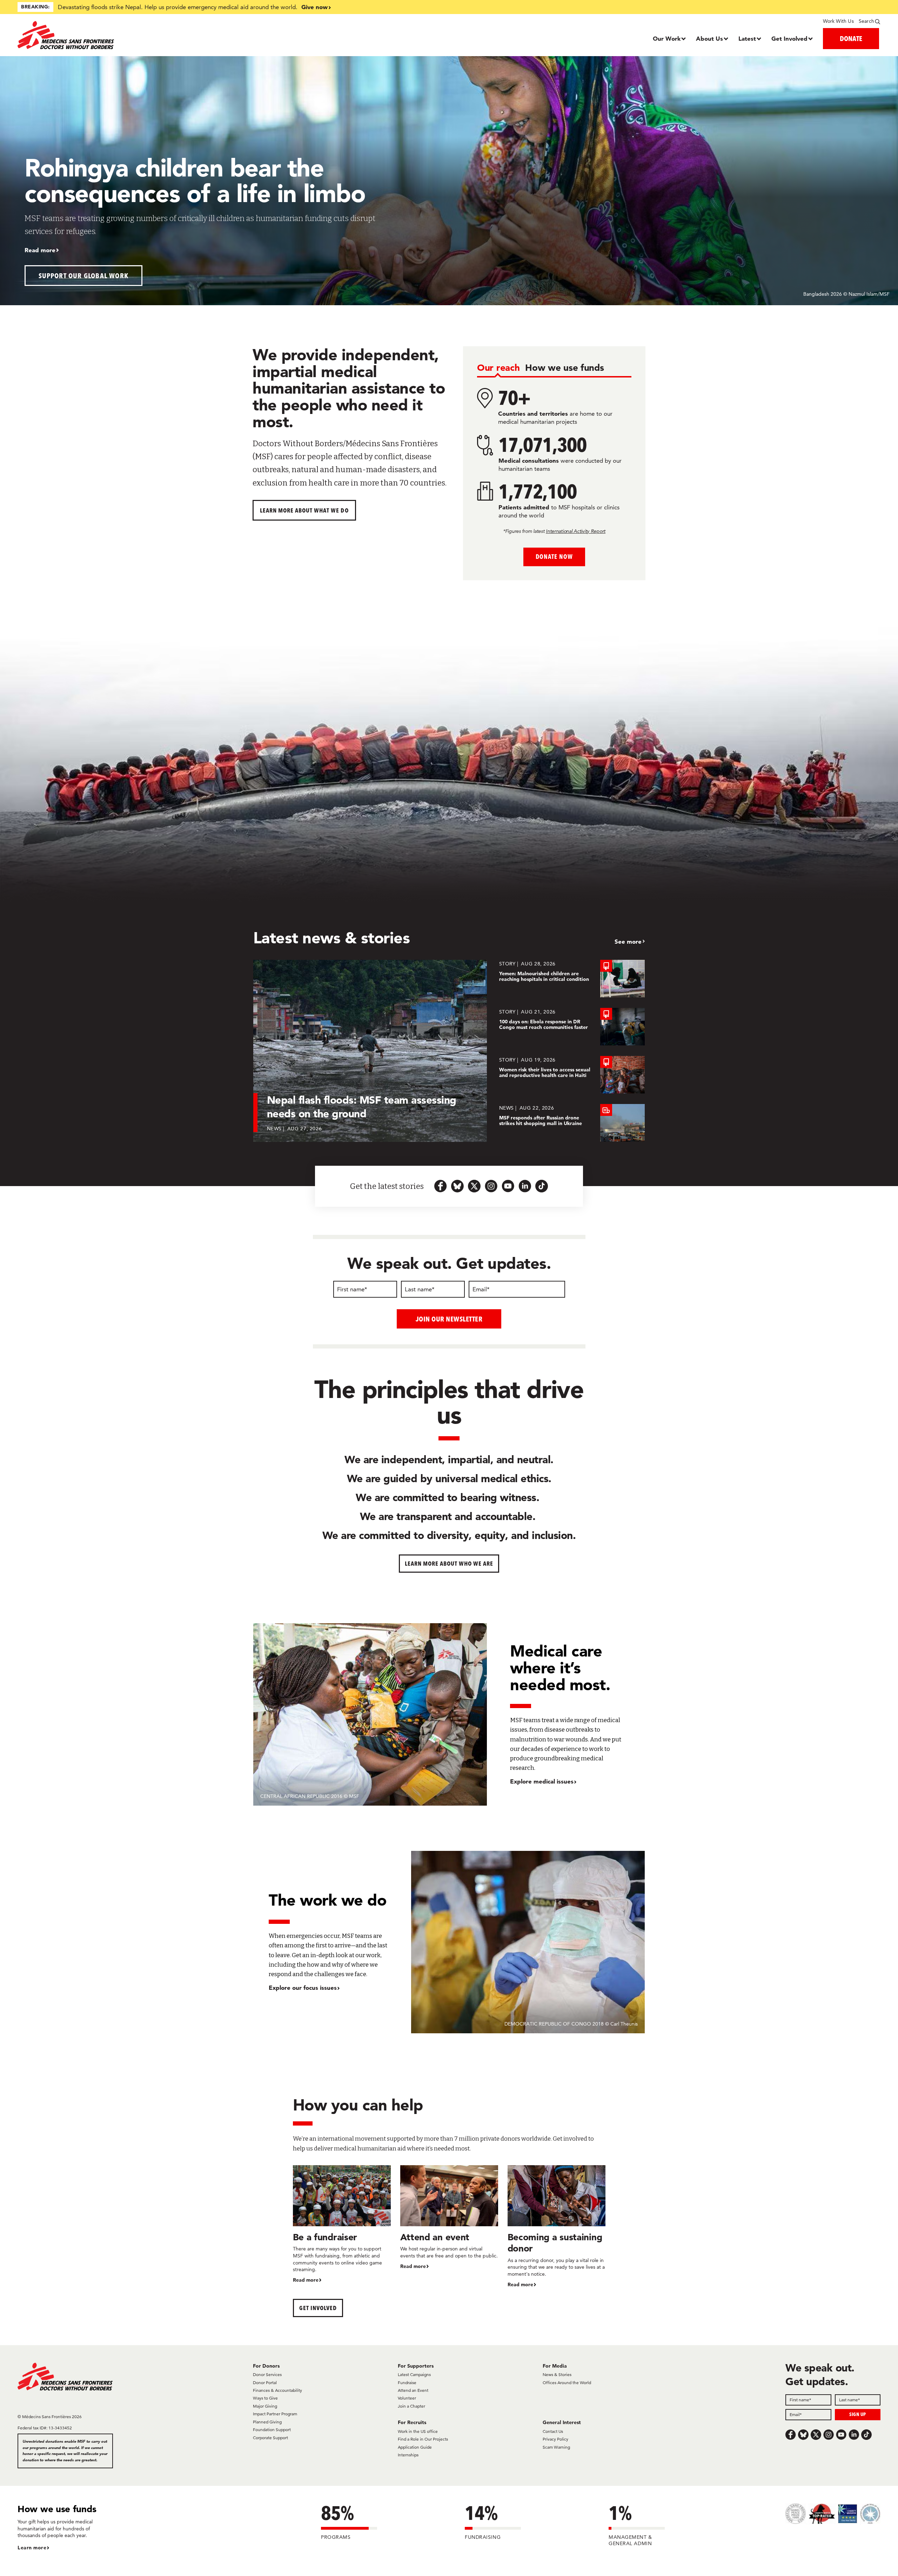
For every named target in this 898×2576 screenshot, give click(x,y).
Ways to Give (265, 2398)
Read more (40, 250)
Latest (747, 38)
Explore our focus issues (303, 1988)
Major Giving (265, 2406)
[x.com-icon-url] (474, 1186)
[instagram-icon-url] (491, 1186)
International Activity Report (576, 531)
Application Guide (415, 2447)
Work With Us (838, 21)
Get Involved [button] (318, 2308)
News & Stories (557, 2374)
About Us (709, 38)
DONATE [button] (851, 38)
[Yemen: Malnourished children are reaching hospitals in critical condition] (572, 979)
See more (628, 941)
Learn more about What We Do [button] (304, 510)
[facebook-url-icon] (441, 1186)
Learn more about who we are (449, 1563)
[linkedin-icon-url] (525, 1186)
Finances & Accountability (277, 2390)
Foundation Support (272, 2430)
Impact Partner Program (275, 2414)
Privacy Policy (555, 2439)
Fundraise (407, 2383)
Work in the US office (418, 2431)
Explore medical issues (542, 1781)
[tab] (498, 368)
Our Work (667, 38)
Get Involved (789, 38)
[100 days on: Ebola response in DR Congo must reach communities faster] (572, 1027)
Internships (408, 2455)
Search (866, 21)
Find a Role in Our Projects (423, 2439)
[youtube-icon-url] (508, 1186)
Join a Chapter (411, 2406)
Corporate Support (270, 2438)
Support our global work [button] (84, 276)
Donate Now (554, 557)
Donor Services (267, 2374)
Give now (314, 7)
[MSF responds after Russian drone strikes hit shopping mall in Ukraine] (572, 1123)
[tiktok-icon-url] (542, 1186)
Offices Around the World (567, 2383)
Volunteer (407, 2398)
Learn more (32, 2548)
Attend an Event (413, 2390)
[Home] (125, 35)
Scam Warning (556, 2447)
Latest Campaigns (414, 2374)
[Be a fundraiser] (342, 2224)
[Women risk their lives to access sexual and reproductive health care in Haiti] (572, 1075)
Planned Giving (267, 2422)
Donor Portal (265, 2383)
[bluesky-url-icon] (457, 1186)
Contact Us (553, 2431)
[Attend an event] (449, 2218)
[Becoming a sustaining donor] (557, 2227)
